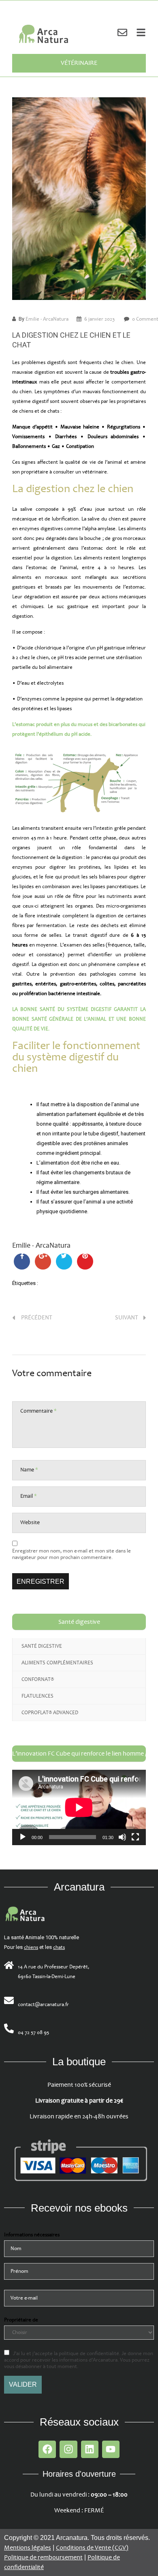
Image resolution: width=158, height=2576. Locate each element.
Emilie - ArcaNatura (47, 319)
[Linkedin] (90, 2449)
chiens (31, 1947)
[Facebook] (47, 2449)
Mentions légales (28, 2548)
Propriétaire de (21, 2320)
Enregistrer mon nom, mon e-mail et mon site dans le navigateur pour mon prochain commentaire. (72, 1554)
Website (30, 1522)
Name (29, 1470)
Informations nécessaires (32, 2235)
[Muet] (122, 1837)
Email (29, 1496)
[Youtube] (111, 2449)
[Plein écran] (135, 1837)
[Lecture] (23, 1837)
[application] (79, 1807)
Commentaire (38, 1411)
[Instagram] (68, 2449)
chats (59, 1947)
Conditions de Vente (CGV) (92, 2548)
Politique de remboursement (43, 2558)
